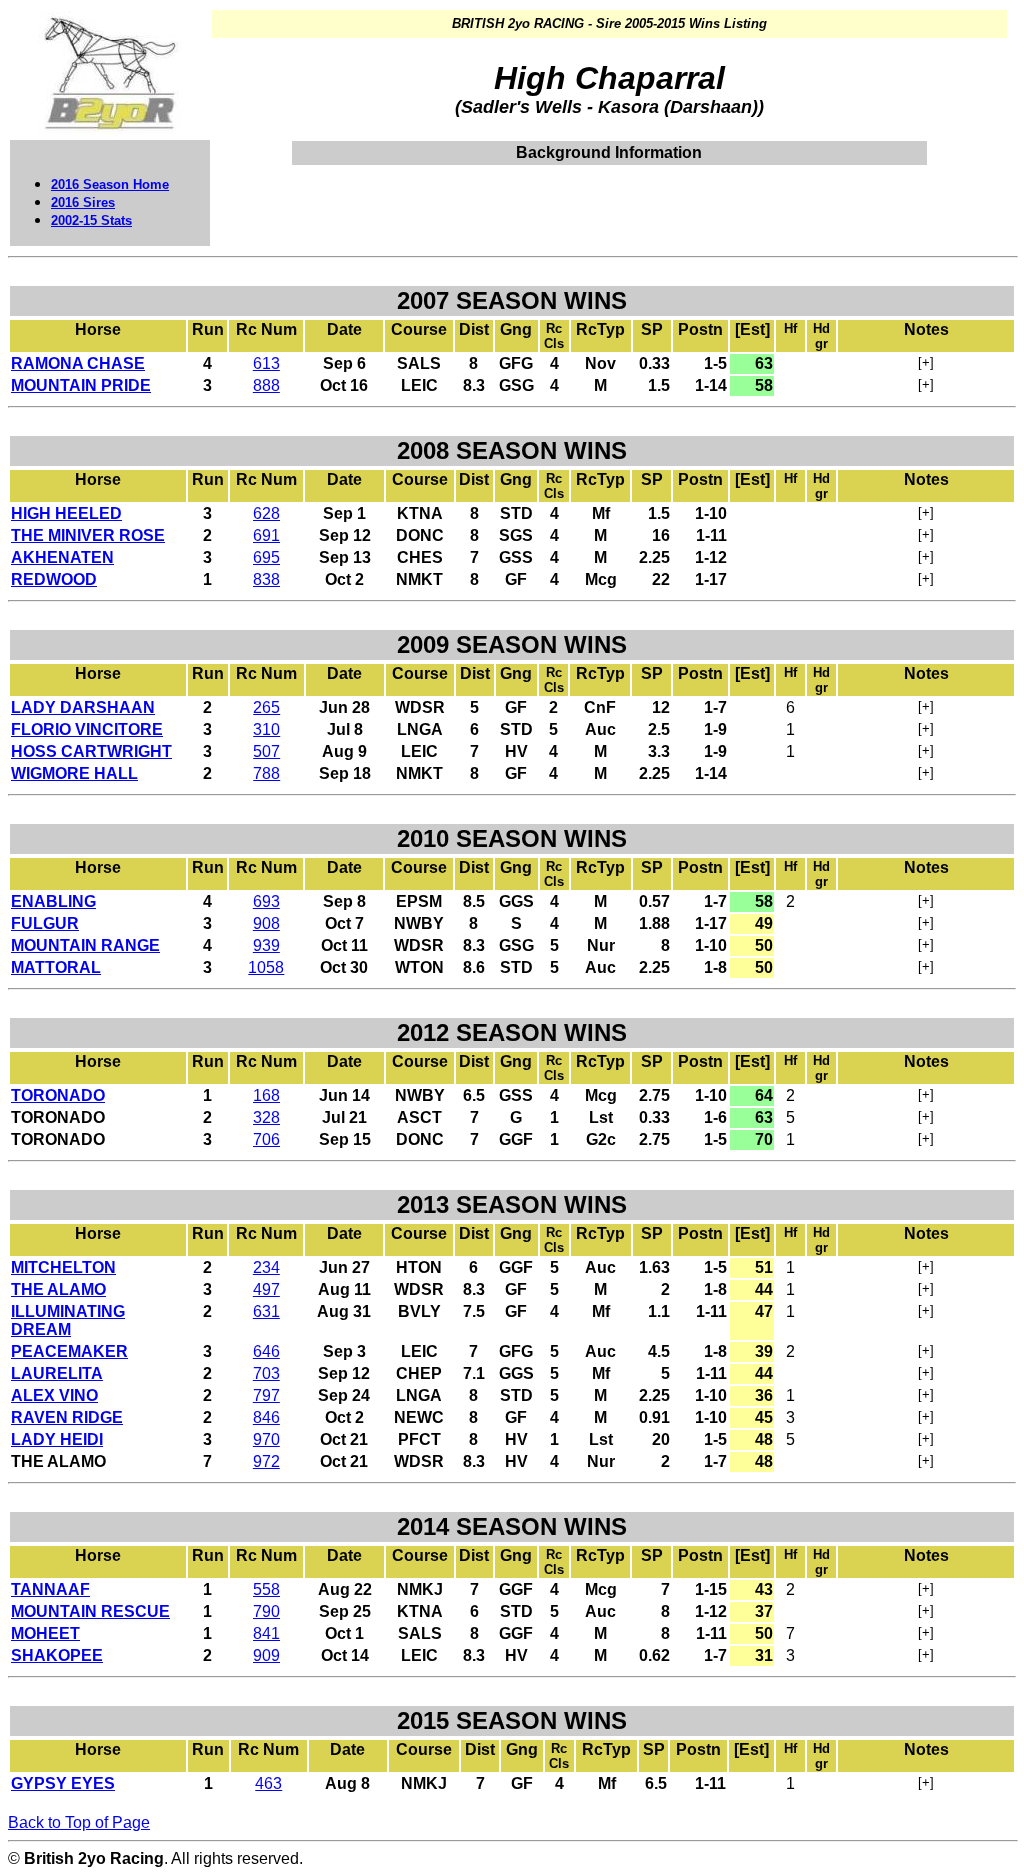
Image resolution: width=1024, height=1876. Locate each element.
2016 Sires (83, 202)
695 (266, 557)
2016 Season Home (110, 184)
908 (266, 923)
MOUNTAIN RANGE (85, 945)
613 (266, 363)
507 (266, 751)
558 (266, 1589)
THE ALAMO (58, 1289)
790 (266, 1611)
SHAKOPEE (57, 1655)
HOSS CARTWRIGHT (91, 751)
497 (266, 1289)
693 (266, 901)
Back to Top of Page (79, 1822)
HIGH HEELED (66, 513)
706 (266, 1139)
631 (266, 1311)
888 (266, 385)
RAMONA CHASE (78, 363)
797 (266, 1395)
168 (266, 1095)
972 (266, 1461)
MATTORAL (56, 967)
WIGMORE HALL (74, 773)
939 (266, 945)
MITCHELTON (63, 1267)
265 (266, 707)
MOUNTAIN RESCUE (90, 1611)
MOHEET (45, 1633)
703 (266, 1373)
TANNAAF (50, 1589)
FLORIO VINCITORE (87, 729)
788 (266, 773)
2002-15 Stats (91, 220)
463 (268, 1783)
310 (266, 729)
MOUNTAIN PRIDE (81, 385)
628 (266, 513)
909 (266, 1655)
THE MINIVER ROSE (88, 535)
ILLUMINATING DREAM (68, 1320)
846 (266, 1417)
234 (266, 1267)
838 (266, 579)
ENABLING (53, 901)
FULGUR (45, 923)
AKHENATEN (62, 557)
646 (266, 1351)
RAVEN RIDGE (67, 1417)
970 (266, 1439)
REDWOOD (54, 579)
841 (266, 1633)
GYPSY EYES (63, 1783)
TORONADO (58, 1095)
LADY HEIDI (57, 1439)
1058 (266, 967)
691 (266, 535)
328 (266, 1117)
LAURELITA (57, 1373)
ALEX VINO (54, 1395)
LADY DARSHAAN (83, 707)
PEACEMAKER (69, 1351)
